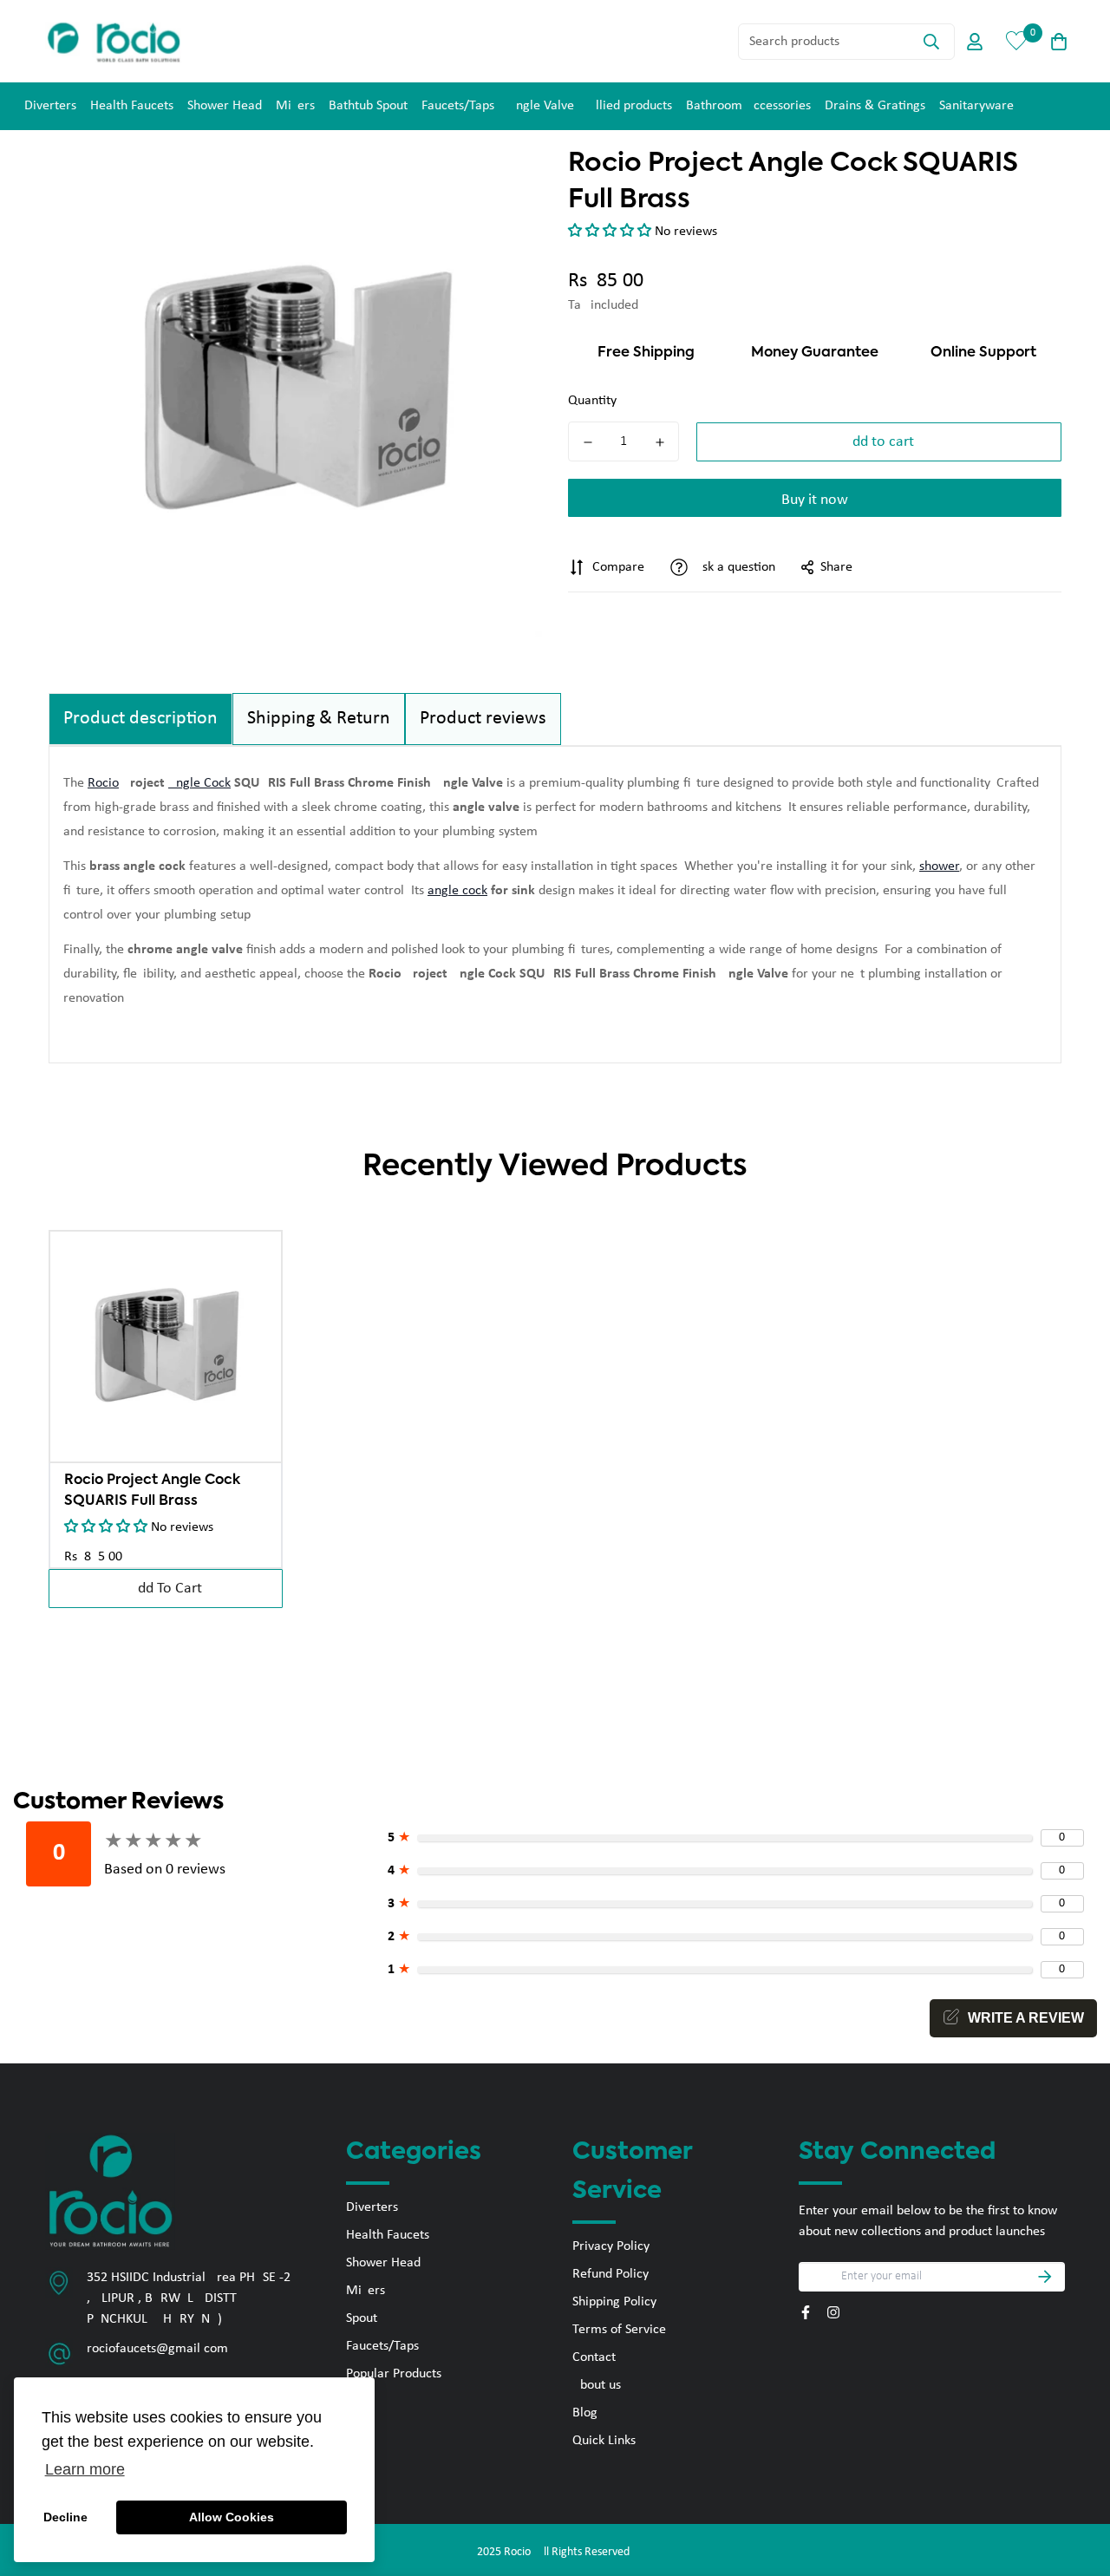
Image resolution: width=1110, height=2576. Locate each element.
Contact (594, 2357)
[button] (611, 232)
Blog (585, 2413)
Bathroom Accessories (748, 106)
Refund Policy (610, 2274)
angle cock (457, 891)
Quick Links (604, 2441)
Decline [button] (65, 2517)
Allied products (630, 106)
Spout (362, 2318)
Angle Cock (199, 783)
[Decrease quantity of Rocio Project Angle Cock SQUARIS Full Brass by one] (588, 442)
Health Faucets (132, 106)
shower (939, 866)
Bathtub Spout (368, 106)
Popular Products (394, 2374)
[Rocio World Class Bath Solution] (114, 41)
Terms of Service (619, 2330)
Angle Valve (541, 106)
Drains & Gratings (875, 106)
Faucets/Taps (458, 106)
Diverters (50, 106)
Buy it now (815, 500)
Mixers (295, 106)
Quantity (592, 401)
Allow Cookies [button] (232, 2517)
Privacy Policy (611, 2246)
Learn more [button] (85, 2469)
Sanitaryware (976, 106)
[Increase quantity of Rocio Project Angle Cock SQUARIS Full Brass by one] (659, 442)
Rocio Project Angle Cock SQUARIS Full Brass (152, 1491)
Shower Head (225, 106)
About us (597, 2385)
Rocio (103, 783)
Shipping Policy (614, 2302)
